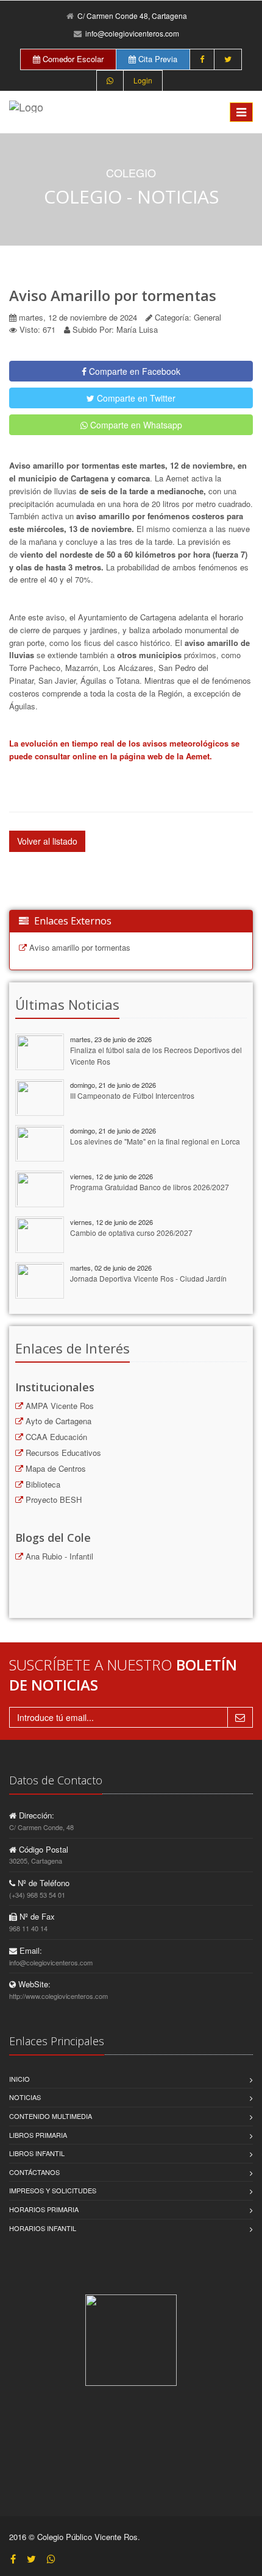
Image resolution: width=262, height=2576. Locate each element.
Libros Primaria (38, 2135)
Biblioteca (42, 1484)
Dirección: (35, 1815)
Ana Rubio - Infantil (58, 1556)
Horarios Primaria (44, 2209)
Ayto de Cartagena (57, 1421)
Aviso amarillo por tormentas (79, 947)
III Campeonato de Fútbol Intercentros (132, 1095)
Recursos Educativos (62, 1453)
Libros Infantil (37, 2153)
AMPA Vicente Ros (58, 1406)
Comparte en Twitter (135, 398)
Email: (30, 1950)
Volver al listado (47, 841)
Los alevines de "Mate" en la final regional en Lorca (155, 1141)
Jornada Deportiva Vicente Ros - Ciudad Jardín (148, 1278)
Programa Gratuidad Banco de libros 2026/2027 (150, 1187)
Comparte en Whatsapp (135, 425)
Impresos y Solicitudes (53, 2190)
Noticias (25, 2097)
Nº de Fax (36, 1916)
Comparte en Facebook (133, 371)
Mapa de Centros (55, 1468)
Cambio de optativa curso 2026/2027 (131, 1233)
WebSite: (33, 1984)
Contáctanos (34, 2172)
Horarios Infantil (43, 2228)
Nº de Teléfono (42, 1883)
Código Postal (42, 1849)
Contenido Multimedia (51, 2116)
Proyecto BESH (52, 1499)
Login (143, 80)
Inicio (19, 2079)
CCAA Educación (55, 1437)
